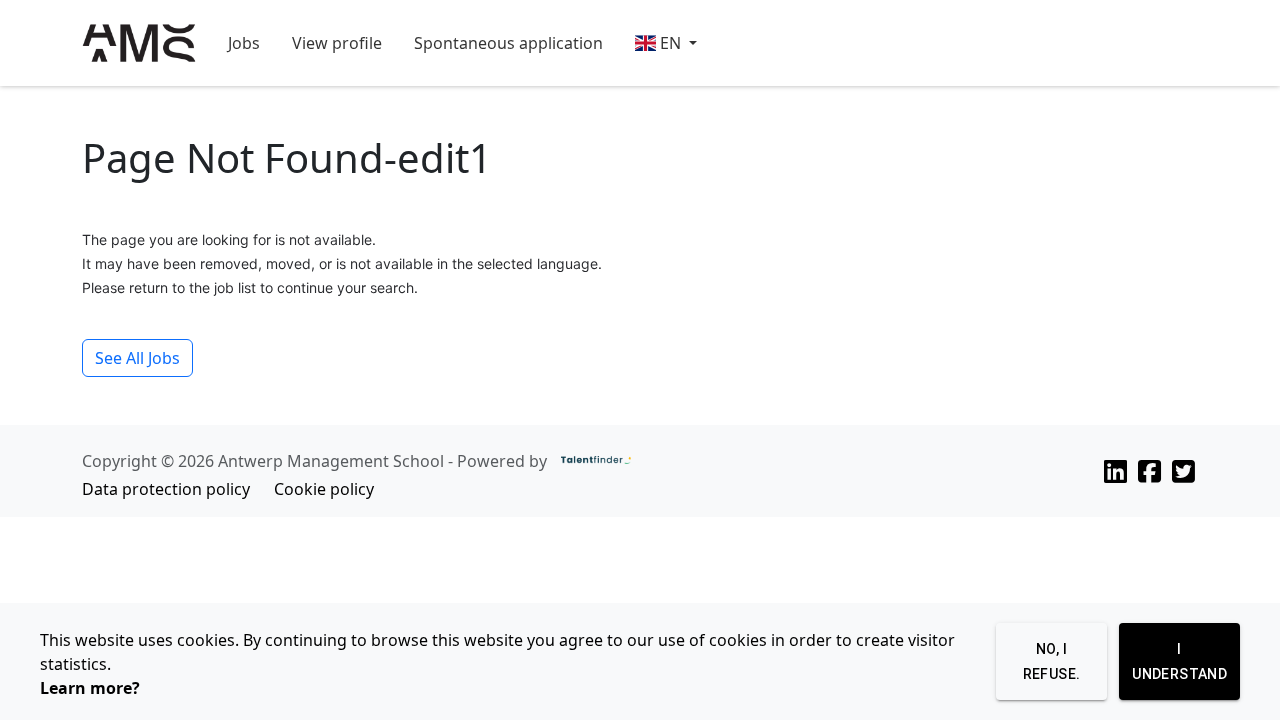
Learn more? (90, 688)
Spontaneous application (508, 43)
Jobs (244, 43)
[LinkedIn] (1115, 471)
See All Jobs (137, 358)
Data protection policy (166, 489)
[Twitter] (1183, 471)
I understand (1179, 661)
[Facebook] (1149, 471)
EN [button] (670, 43)
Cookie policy (324, 489)
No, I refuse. (1052, 661)
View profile (337, 43)
